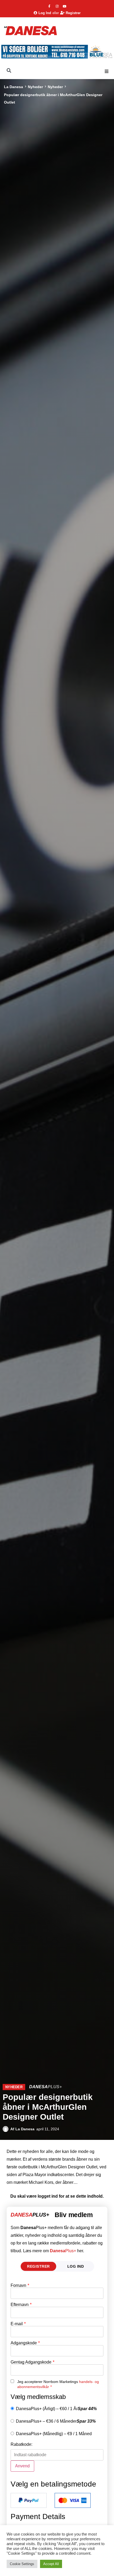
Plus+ (63, 2251)
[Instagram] (57, 6)
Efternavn (21, 2305)
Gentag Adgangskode (32, 2362)
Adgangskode (25, 2343)
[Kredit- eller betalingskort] (73, 2500)
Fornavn (20, 2286)
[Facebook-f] (49, 6)
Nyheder (35, 87)
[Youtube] (65, 6)
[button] (107, 71)
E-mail (18, 2324)
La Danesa (14, 87)
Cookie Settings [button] (22, 2564)
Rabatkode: (21, 2444)
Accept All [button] (51, 2564)
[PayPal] (29, 2500)
